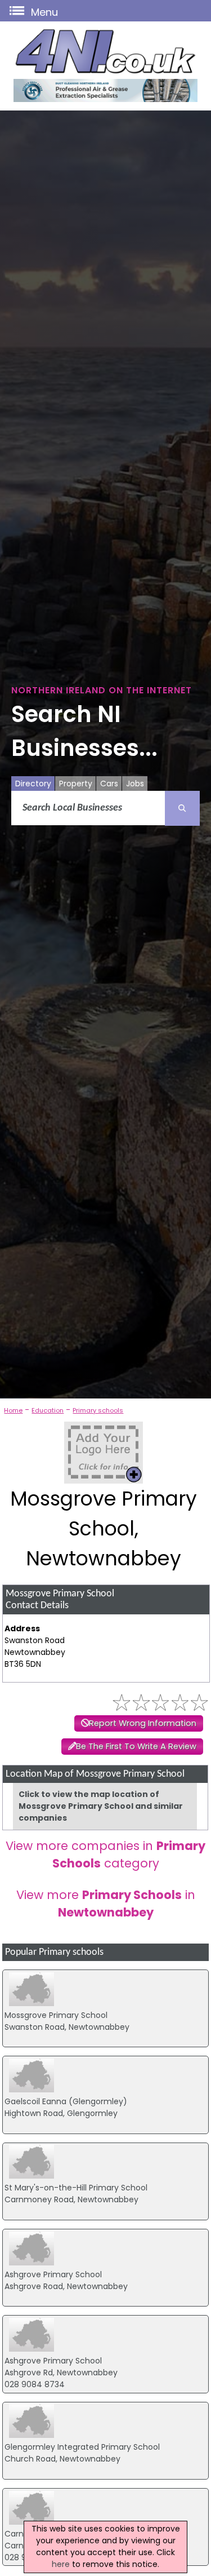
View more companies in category (105, 1854)
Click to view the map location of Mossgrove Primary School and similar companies (101, 1806)
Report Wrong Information (143, 1723)
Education (48, 1410)
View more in (106, 1904)
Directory (33, 784)
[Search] (182, 808)
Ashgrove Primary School (53, 2274)
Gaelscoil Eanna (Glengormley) (66, 2101)
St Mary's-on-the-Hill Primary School (76, 2188)
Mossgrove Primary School (56, 2015)
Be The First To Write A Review (136, 1746)
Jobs (135, 784)
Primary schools (98, 1410)
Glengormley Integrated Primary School (82, 2447)
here (61, 2564)
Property (76, 784)
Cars (109, 784)
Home (13, 1410)
